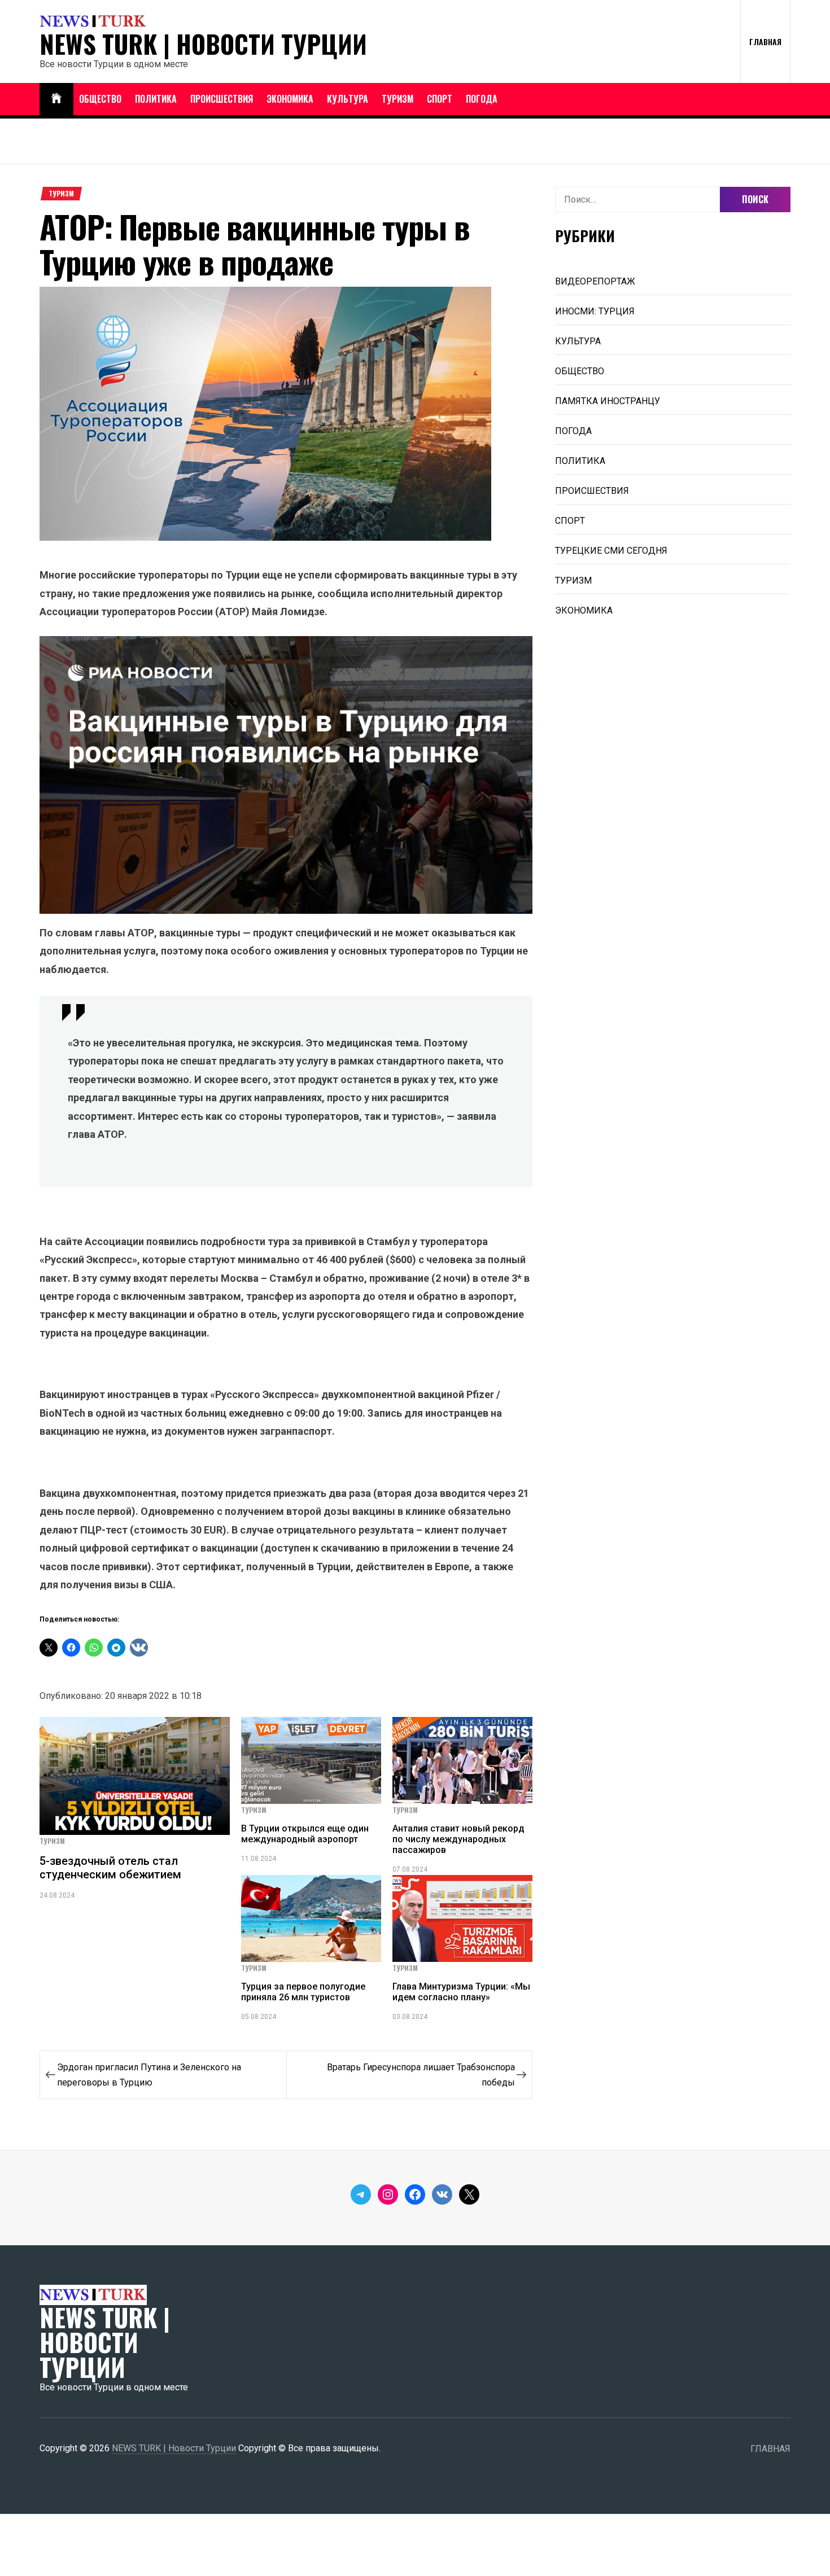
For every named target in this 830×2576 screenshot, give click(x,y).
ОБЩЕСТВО (100, 99)
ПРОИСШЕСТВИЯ (222, 99)
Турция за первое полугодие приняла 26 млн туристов (303, 1992)
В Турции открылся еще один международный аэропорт (305, 1834)
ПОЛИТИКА (156, 99)
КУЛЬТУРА (348, 99)
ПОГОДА (482, 99)
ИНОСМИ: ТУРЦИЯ (595, 311)
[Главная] (56, 99)
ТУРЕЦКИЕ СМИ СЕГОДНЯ (611, 551)
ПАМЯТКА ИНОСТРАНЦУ (608, 401)
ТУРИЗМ (397, 99)
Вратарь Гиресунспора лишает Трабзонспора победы (421, 2075)
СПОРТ (440, 99)
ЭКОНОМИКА (290, 99)
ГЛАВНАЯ (765, 41)
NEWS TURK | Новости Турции (203, 44)
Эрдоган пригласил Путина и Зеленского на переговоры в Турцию (149, 2075)
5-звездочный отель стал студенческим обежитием (110, 1868)
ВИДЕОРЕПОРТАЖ (595, 281)
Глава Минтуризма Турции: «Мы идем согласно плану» (461, 1992)
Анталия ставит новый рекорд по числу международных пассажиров (458, 1839)
